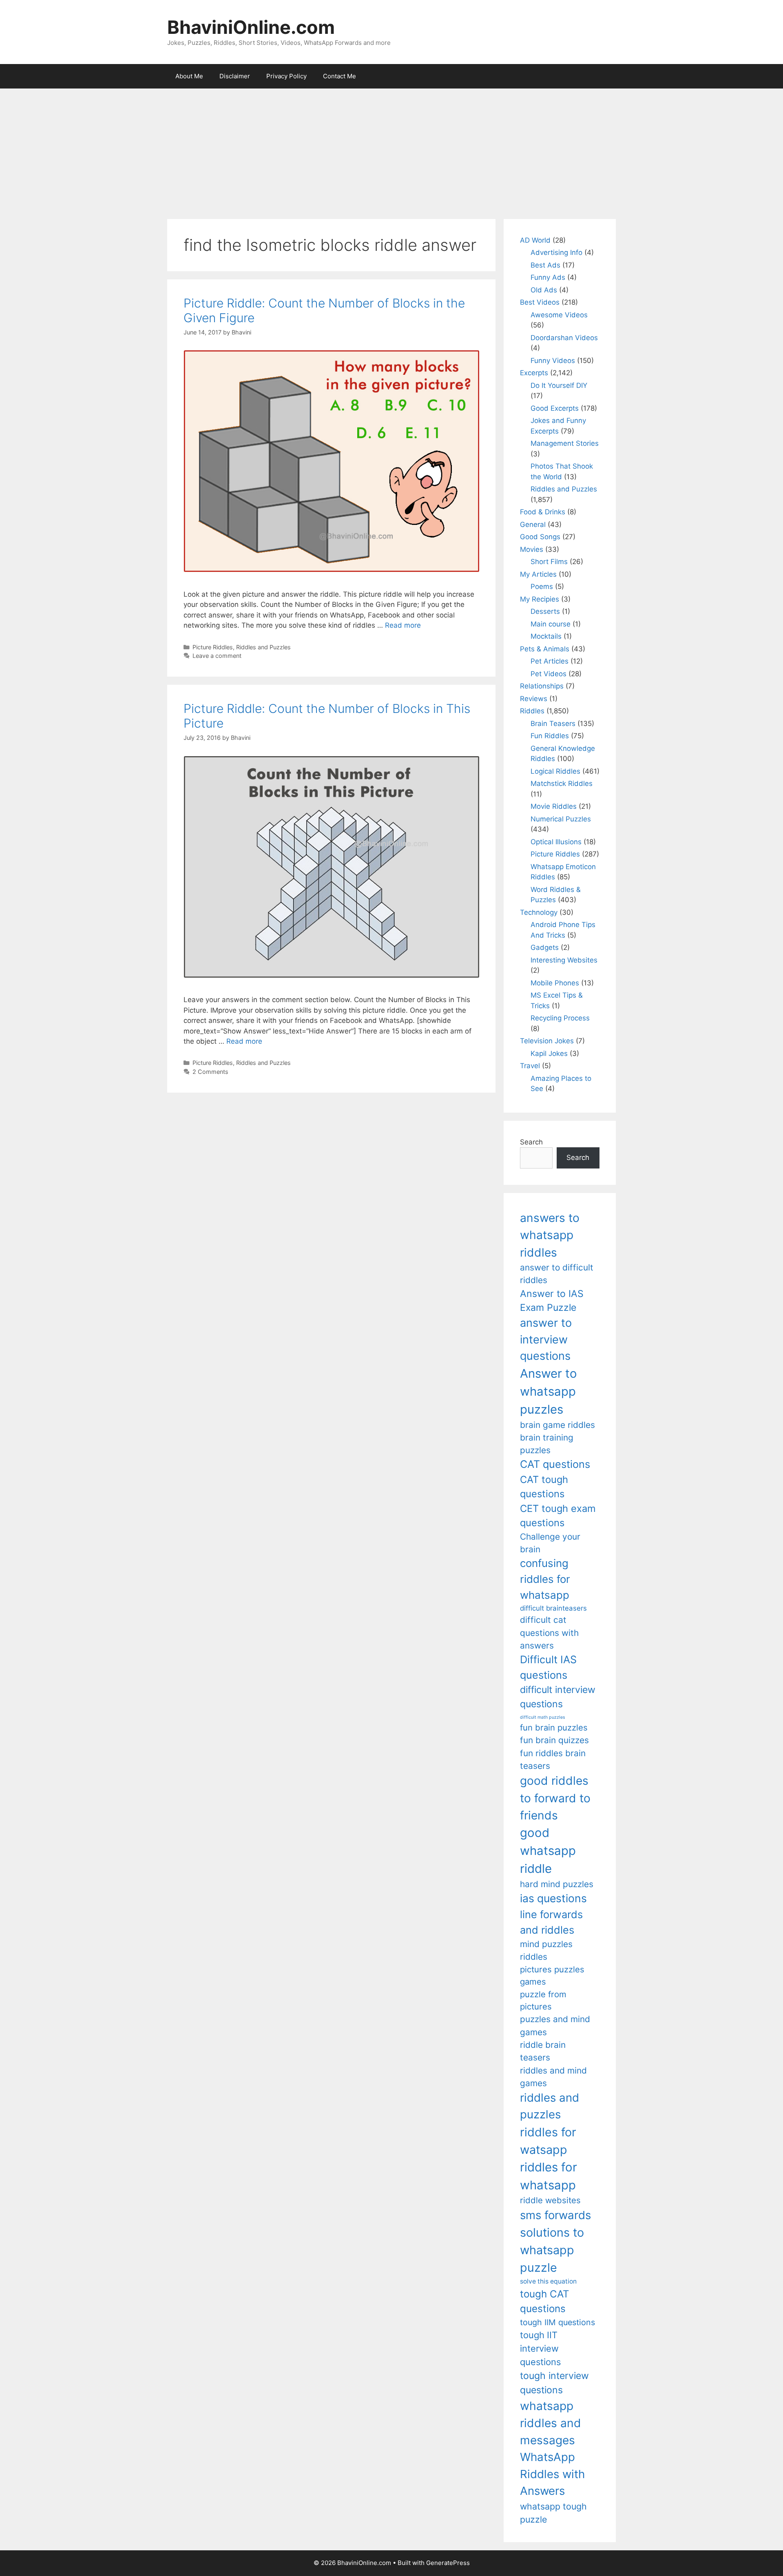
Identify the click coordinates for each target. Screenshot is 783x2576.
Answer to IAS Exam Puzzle (552, 1301)
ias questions (553, 1898)
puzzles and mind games (555, 2025)
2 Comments (210, 1072)
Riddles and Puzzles (263, 647)
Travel (530, 1066)
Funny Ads (548, 277)
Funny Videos (553, 361)
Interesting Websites (564, 960)
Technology (539, 912)
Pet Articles (550, 661)
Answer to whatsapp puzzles (549, 1391)
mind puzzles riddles (546, 1950)
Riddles (532, 711)
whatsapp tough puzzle (553, 2513)
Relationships (542, 686)
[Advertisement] (391, 150)
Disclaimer (235, 76)
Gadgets (545, 947)
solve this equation (548, 2281)
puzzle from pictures (543, 2000)
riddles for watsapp (548, 2141)
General (533, 524)
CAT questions (555, 1464)
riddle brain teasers (543, 2051)
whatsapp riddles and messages (551, 2423)
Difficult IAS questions (548, 1667)
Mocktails (546, 636)
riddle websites (550, 2200)
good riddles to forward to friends (555, 1798)
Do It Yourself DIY (559, 385)
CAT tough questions (544, 1487)
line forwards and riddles (551, 1922)
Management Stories (565, 443)
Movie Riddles (554, 806)
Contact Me (340, 76)
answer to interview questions (546, 1339)
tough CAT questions (545, 2301)
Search (531, 1142)
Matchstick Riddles (562, 783)
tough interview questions (554, 2383)
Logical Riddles (555, 771)
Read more (403, 625)
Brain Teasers (553, 724)
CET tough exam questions (558, 1516)
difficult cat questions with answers (549, 1633)
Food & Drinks (543, 512)
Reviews (534, 699)
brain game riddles (557, 1425)
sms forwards (555, 2215)
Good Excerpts (555, 408)
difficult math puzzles (543, 1717)
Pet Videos (549, 674)
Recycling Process (560, 1018)
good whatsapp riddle (548, 1851)
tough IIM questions (557, 2322)
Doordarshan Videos (564, 338)
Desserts (545, 611)
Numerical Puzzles (561, 819)
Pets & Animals (545, 649)
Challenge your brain (550, 1543)
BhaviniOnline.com (251, 27)
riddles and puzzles (550, 2106)
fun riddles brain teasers (553, 1759)
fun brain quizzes (554, 1740)
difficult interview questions (558, 1697)
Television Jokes (547, 1041)
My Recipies (540, 599)
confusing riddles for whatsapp (545, 1579)
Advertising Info (556, 252)
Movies (532, 549)
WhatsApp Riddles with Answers (552, 2474)
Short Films (549, 562)
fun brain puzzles (554, 1727)
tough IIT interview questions (540, 2348)
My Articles (538, 574)
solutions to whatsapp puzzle (552, 2250)
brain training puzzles (547, 1444)
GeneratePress (448, 2563)
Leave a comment (217, 656)
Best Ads (545, 265)
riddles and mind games (553, 2077)
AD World (535, 240)
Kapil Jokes (549, 1053)
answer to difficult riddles (557, 1274)
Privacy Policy (286, 76)
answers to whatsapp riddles (550, 1235)
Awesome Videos (559, 315)
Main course (551, 624)
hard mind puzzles (557, 1884)
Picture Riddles (213, 647)
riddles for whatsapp (549, 2176)
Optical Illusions (556, 842)
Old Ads (544, 290)
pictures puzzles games (552, 1975)
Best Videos (540, 302)
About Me (189, 76)
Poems (542, 586)
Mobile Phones (555, 983)
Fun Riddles (550, 736)
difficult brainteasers (553, 1608)
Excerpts (534, 373)
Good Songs (540, 537)
